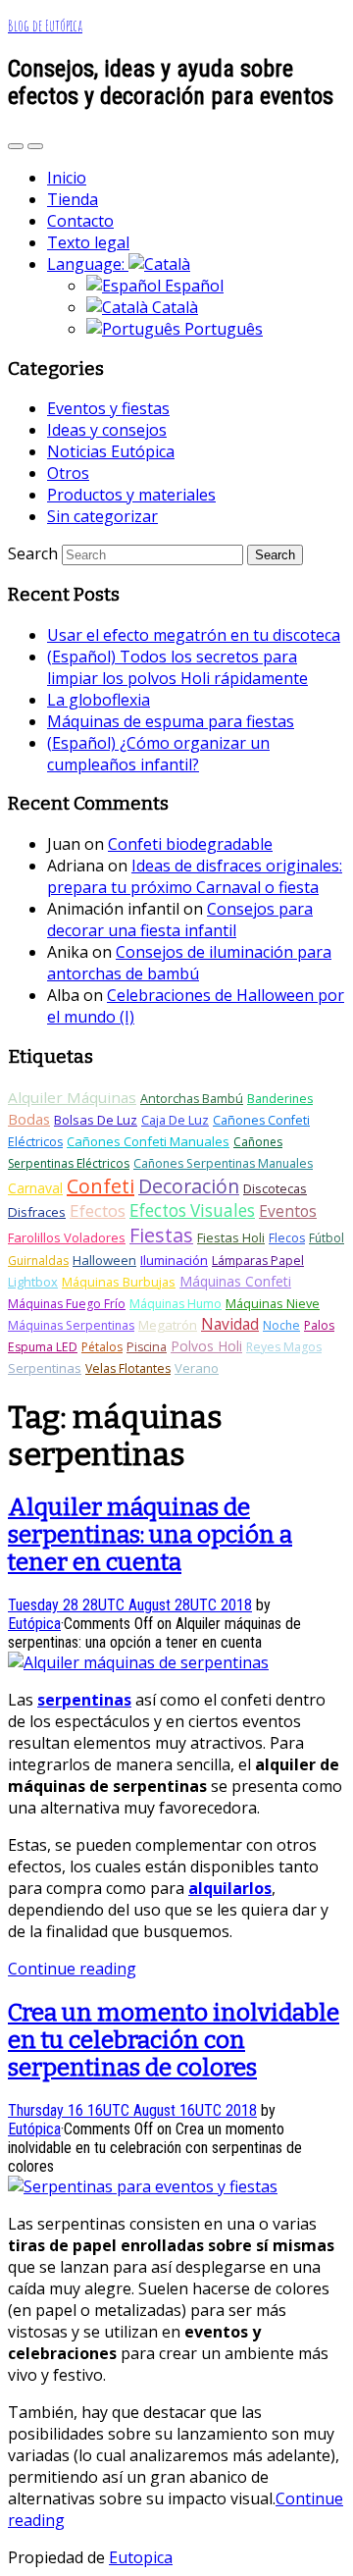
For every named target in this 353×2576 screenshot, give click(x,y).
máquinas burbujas (119, 1282)
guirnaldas (38, 1261)
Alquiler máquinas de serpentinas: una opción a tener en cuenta (150, 1535)
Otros (68, 473)
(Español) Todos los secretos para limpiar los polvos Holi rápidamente (177, 667)
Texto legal (88, 242)
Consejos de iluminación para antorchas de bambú (189, 963)
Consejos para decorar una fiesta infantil (180, 920)
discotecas (275, 1188)
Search (33, 553)
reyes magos (284, 1347)
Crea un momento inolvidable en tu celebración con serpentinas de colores (174, 2040)
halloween (104, 1260)
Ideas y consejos (107, 430)
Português (222, 329)
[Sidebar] (16, 146)
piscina (147, 1347)
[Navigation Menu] (35, 146)
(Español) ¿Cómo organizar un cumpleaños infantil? (158, 754)
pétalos (102, 1347)
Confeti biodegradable (190, 844)
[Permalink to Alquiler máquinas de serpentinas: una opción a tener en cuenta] (138, 1662)
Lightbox (33, 1282)
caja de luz (175, 1120)
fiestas (161, 1235)
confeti (101, 1186)
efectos (98, 1210)
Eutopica (141, 2557)
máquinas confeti (235, 1281)
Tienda (73, 199)
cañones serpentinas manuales (223, 1163)
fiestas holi (231, 1237)
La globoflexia (99, 700)
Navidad (230, 1324)
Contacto (80, 221)
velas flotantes (128, 1368)
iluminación (174, 1260)
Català (173, 307)
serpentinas (45, 1368)
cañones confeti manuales (148, 1141)
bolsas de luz (96, 1120)
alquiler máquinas (72, 1097)
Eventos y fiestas (108, 408)
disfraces (37, 1212)
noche (281, 1325)
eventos (288, 1211)
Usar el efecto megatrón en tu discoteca (194, 635)
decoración (189, 1186)
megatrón (168, 1325)
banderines (280, 1099)
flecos (287, 1238)
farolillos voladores (67, 1237)
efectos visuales (192, 1210)
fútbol (327, 1238)
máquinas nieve (273, 1303)
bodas (29, 1119)
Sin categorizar (102, 516)
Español (192, 286)
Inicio (67, 178)
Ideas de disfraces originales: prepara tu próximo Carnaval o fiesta (195, 876)
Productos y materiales (131, 495)
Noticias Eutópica (111, 451)
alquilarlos (230, 1888)
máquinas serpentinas (71, 1325)
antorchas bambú (192, 1099)
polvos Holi (206, 1346)
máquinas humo (176, 1304)
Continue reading (72, 1969)
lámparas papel (258, 1261)
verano (197, 1368)
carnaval (35, 1188)
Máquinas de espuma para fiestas (171, 721)
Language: (88, 264)
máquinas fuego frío (67, 1304)
